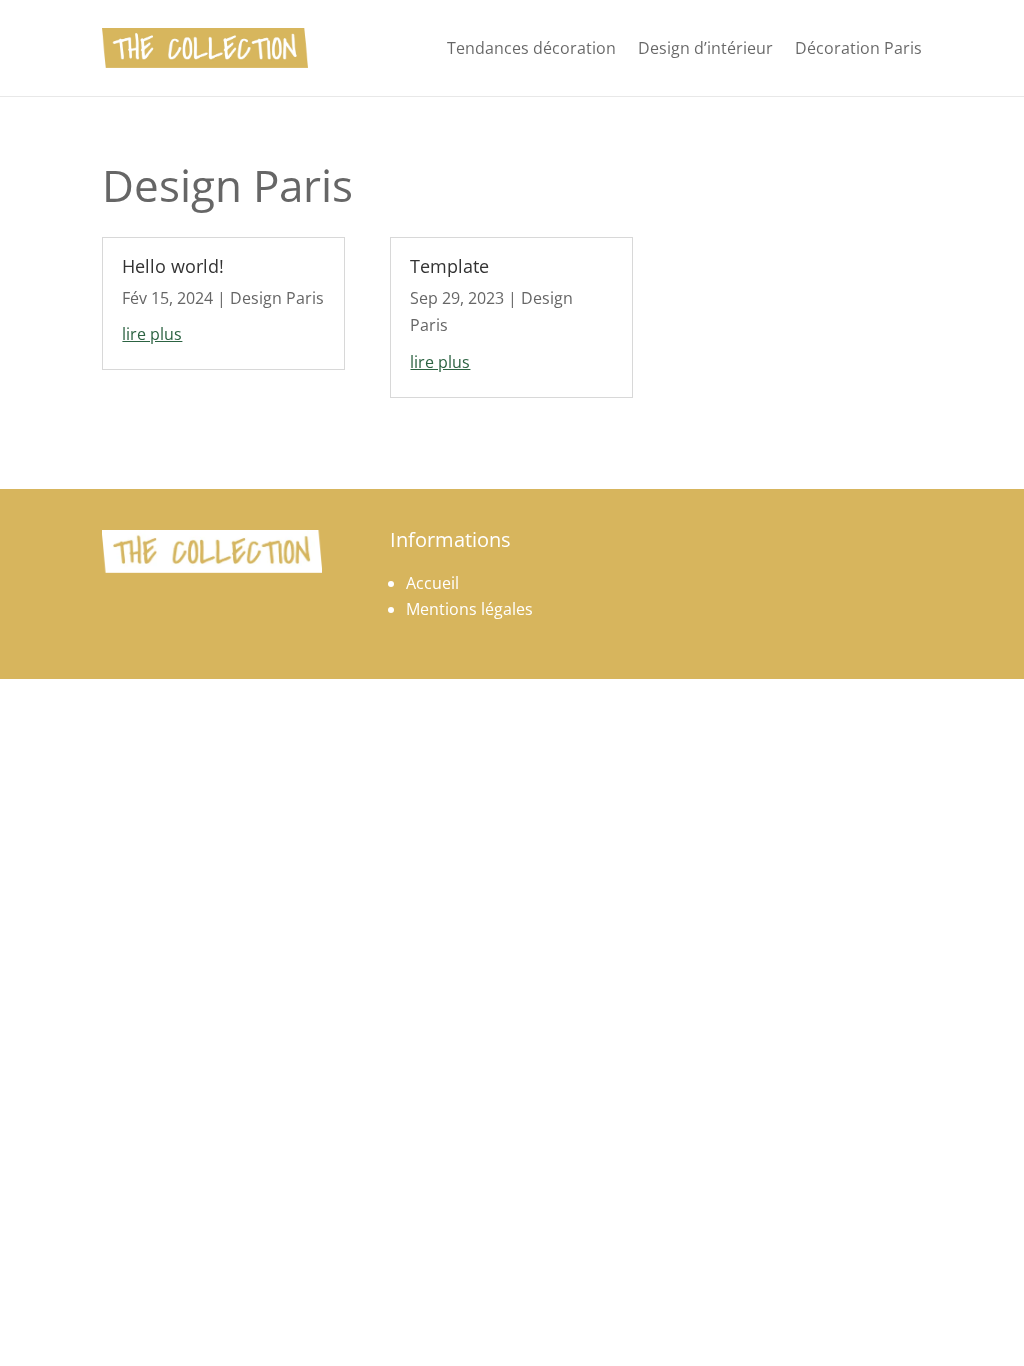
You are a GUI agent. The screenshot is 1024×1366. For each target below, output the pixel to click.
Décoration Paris (858, 48)
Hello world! (173, 266)
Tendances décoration (531, 48)
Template (449, 266)
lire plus (152, 334)
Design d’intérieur (705, 48)
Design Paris (277, 298)
